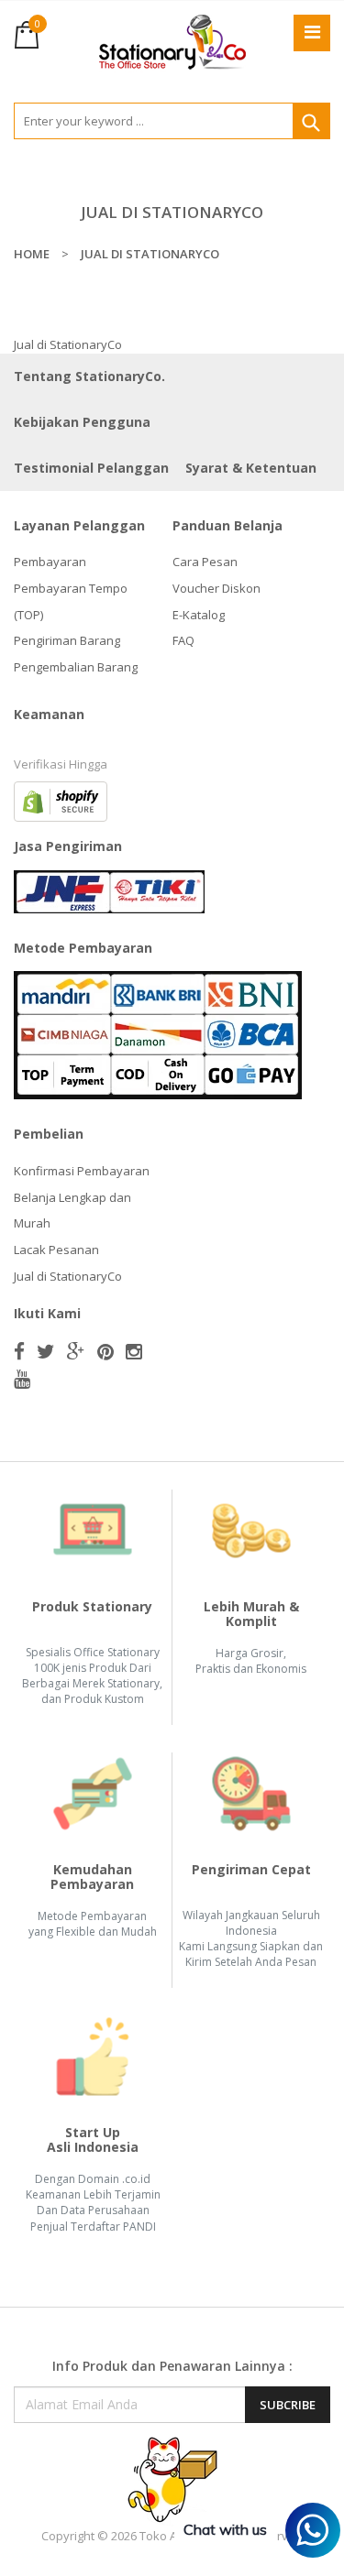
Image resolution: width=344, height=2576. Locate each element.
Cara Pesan (205, 562)
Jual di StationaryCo (68, 1276)
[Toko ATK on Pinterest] (105, 1351)
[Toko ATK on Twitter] (46, 1351)
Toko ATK (165, 2536)
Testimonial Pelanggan (91, 468)
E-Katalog (199, 615)
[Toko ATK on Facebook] (19, 1351)
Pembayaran (50, 562)
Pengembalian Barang (76, 667)
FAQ (183, 640)
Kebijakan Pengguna (82, 422)
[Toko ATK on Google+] (76, 1351)
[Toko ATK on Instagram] (134, 1351)
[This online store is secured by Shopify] (61, 801)
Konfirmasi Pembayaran (82, 1171)
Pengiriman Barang (67, 640)
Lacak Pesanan (56, 1250)
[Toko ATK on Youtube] (22, 1379)
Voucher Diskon (216, 588)
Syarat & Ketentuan (251, 468)
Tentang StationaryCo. (89, 376)
